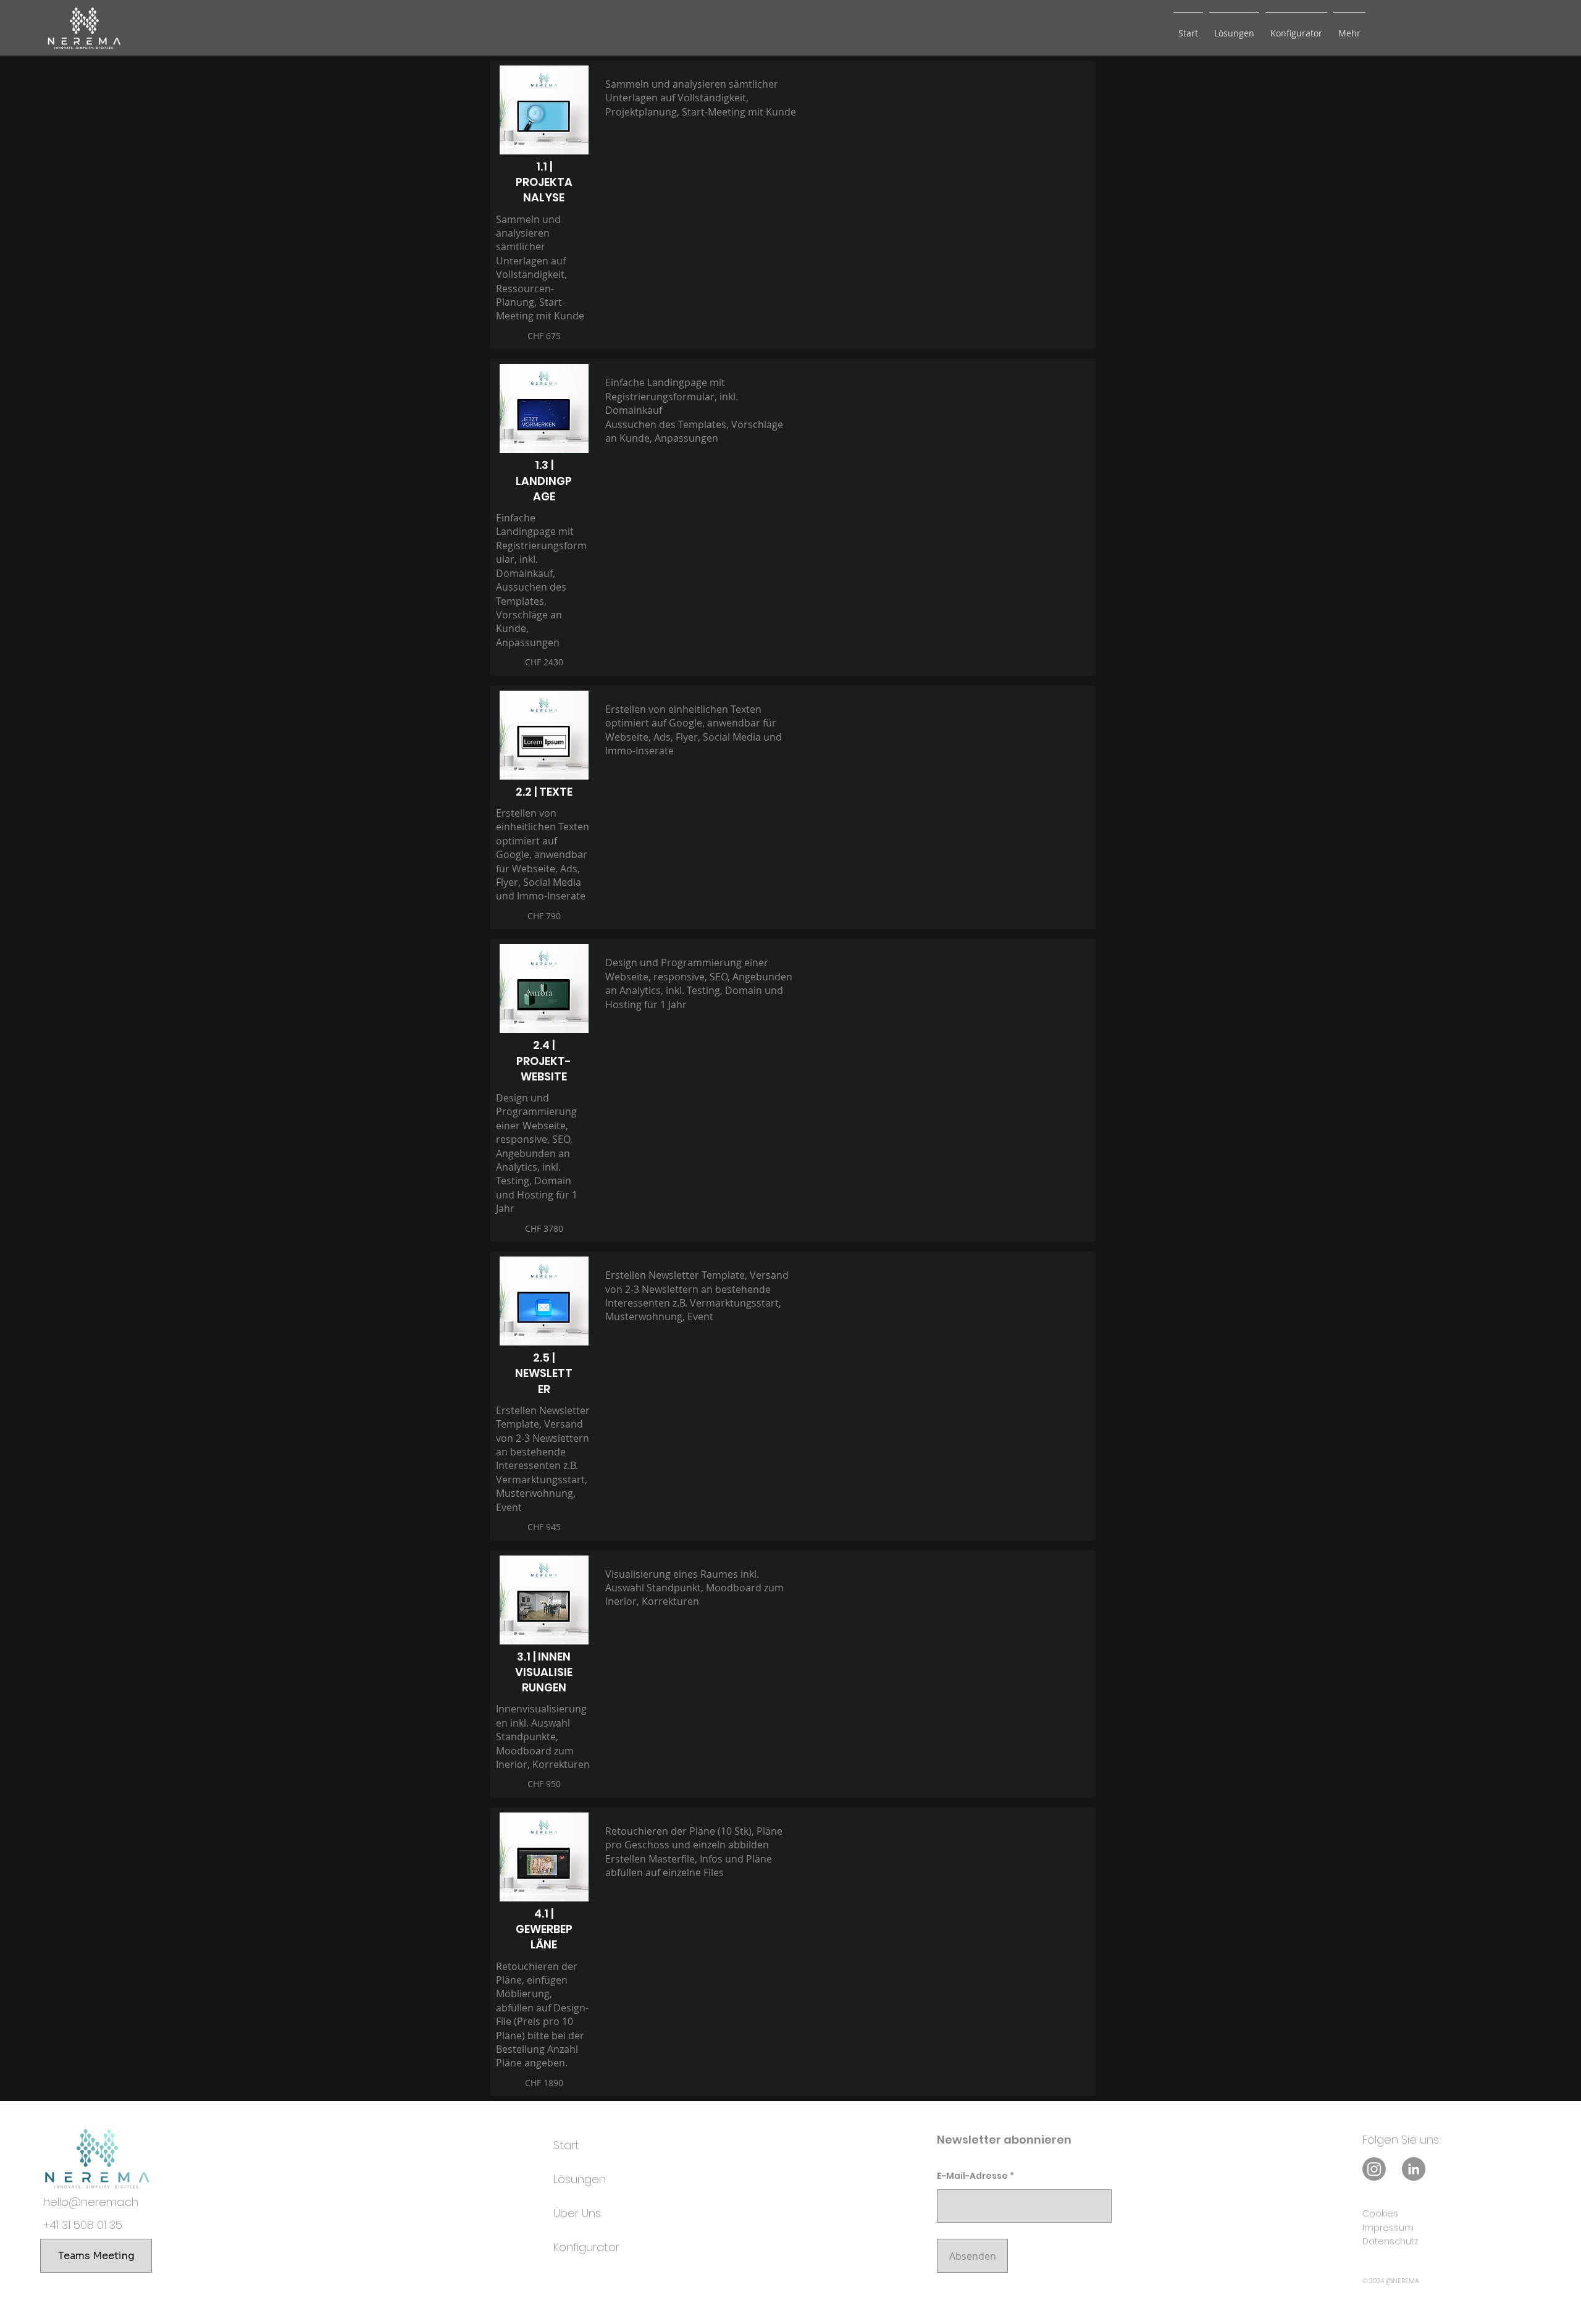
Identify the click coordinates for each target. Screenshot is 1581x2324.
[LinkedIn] (1414, 2169)
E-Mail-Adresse (972, 2176)
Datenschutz (1390, 2241)
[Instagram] (1374, 2169)
